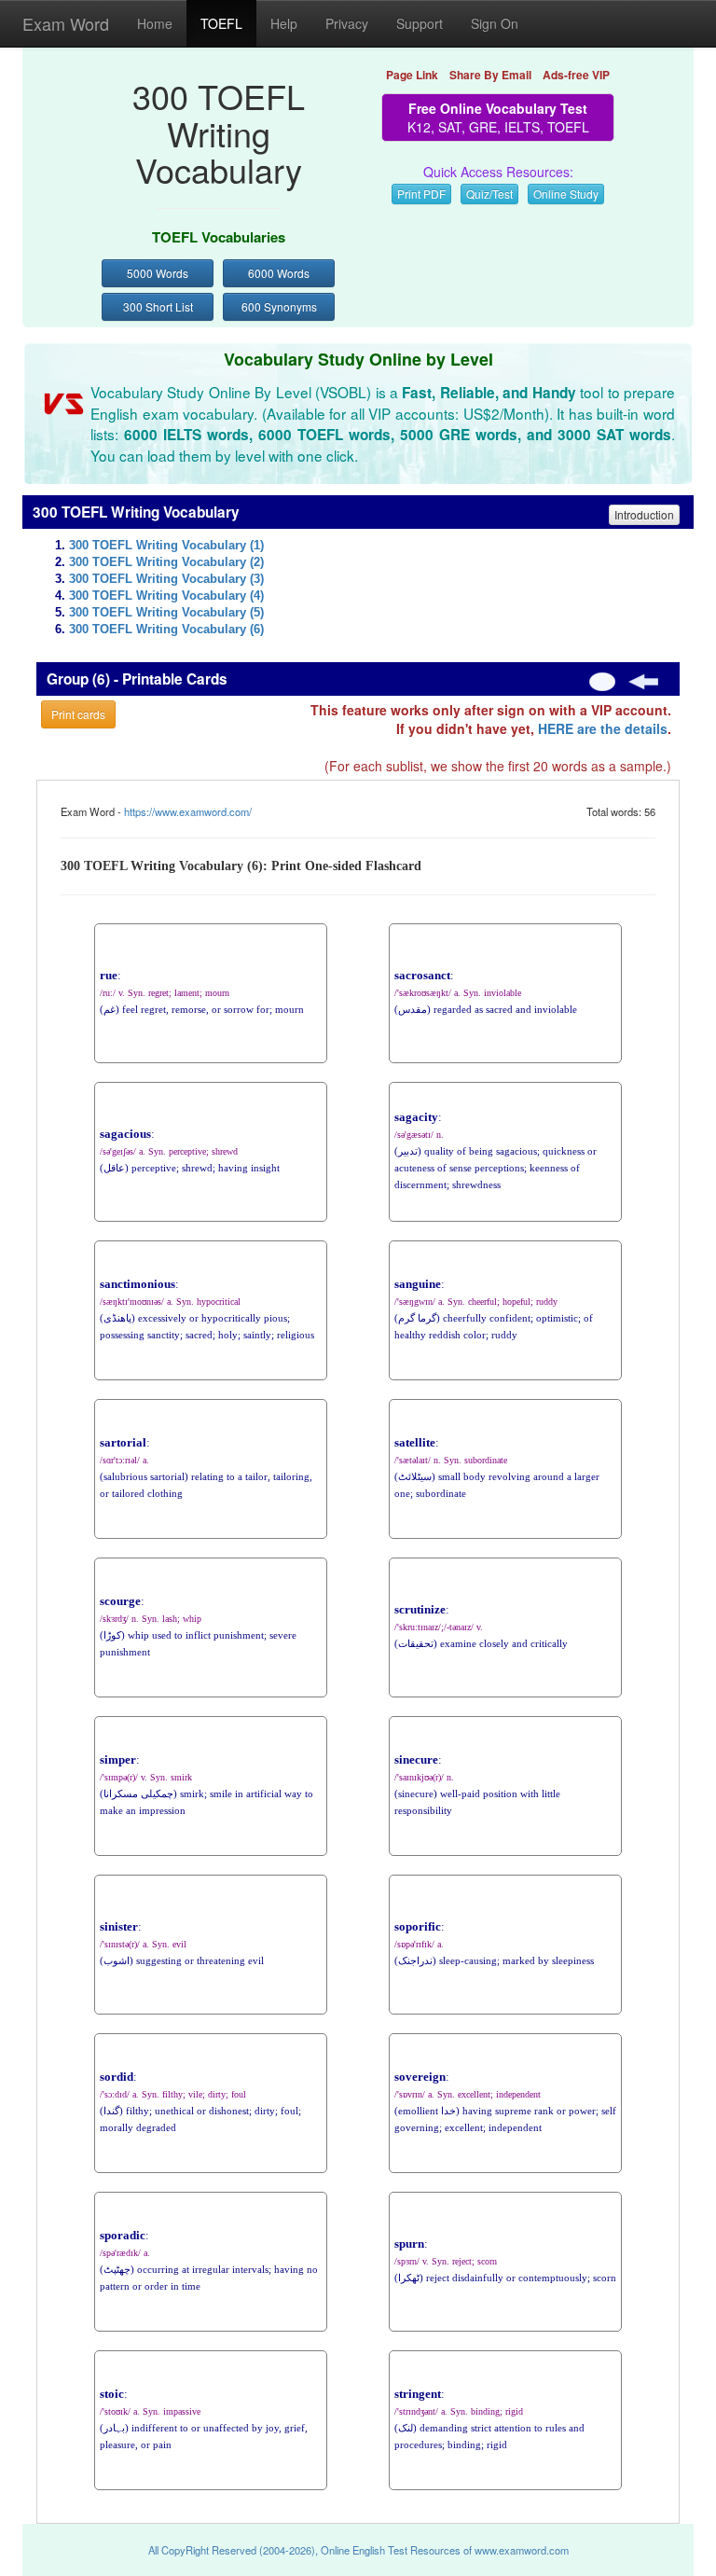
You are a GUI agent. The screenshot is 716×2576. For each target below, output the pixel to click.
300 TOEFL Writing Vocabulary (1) (166, 546)
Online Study (566, 194)
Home (155, 23)
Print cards (78, 714)
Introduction (644, 514)
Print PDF (421, 194)
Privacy (347, 23)
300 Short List (158, 306)
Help (284, 23)
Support (420, 23)
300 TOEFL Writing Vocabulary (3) (166, 579)
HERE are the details (603, 728)
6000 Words (279, 273)
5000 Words (158, 273)
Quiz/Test (489, 194)
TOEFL (221, 23)
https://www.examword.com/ (188, 811)
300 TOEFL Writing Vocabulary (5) (166, 613)
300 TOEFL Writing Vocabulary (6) (166, 630)
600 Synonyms (279, 306)
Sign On (495, 23)
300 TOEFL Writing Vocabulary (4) (166, 596)
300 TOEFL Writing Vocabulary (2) (166, 562)
